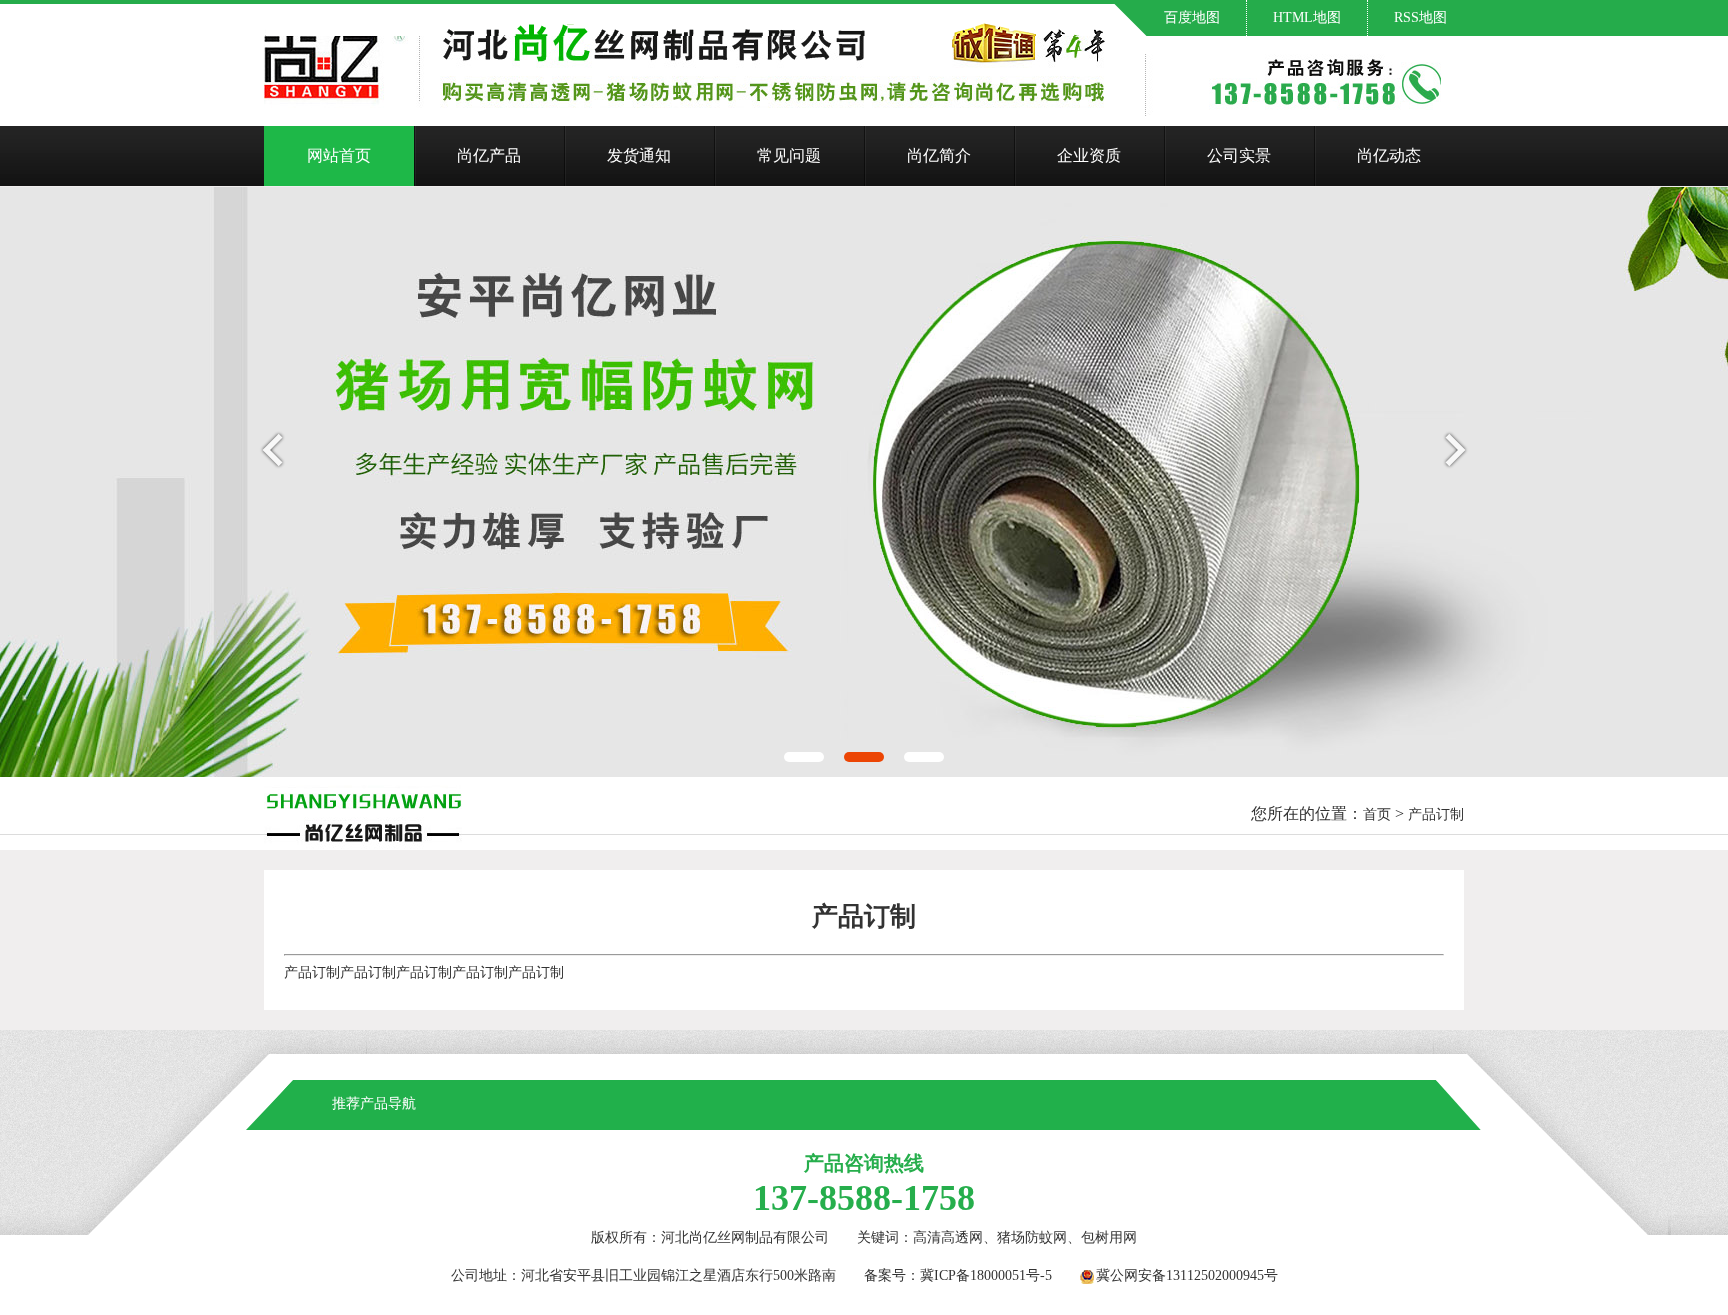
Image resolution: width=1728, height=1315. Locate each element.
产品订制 (1436, 814)
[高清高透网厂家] (363, 812)
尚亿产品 (489, 155)
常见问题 (789, 155)
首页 (1377, 814)
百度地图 (1192, 17)
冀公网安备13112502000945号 (1187, 1275)
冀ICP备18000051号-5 (986, 1275)
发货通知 (639, 155)
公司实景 (1239, 155)
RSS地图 (1420, 17)
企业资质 (1089, 155)
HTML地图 (1307, 17)
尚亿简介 (939, 155)
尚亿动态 (1389, 155)
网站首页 (339, 155)
